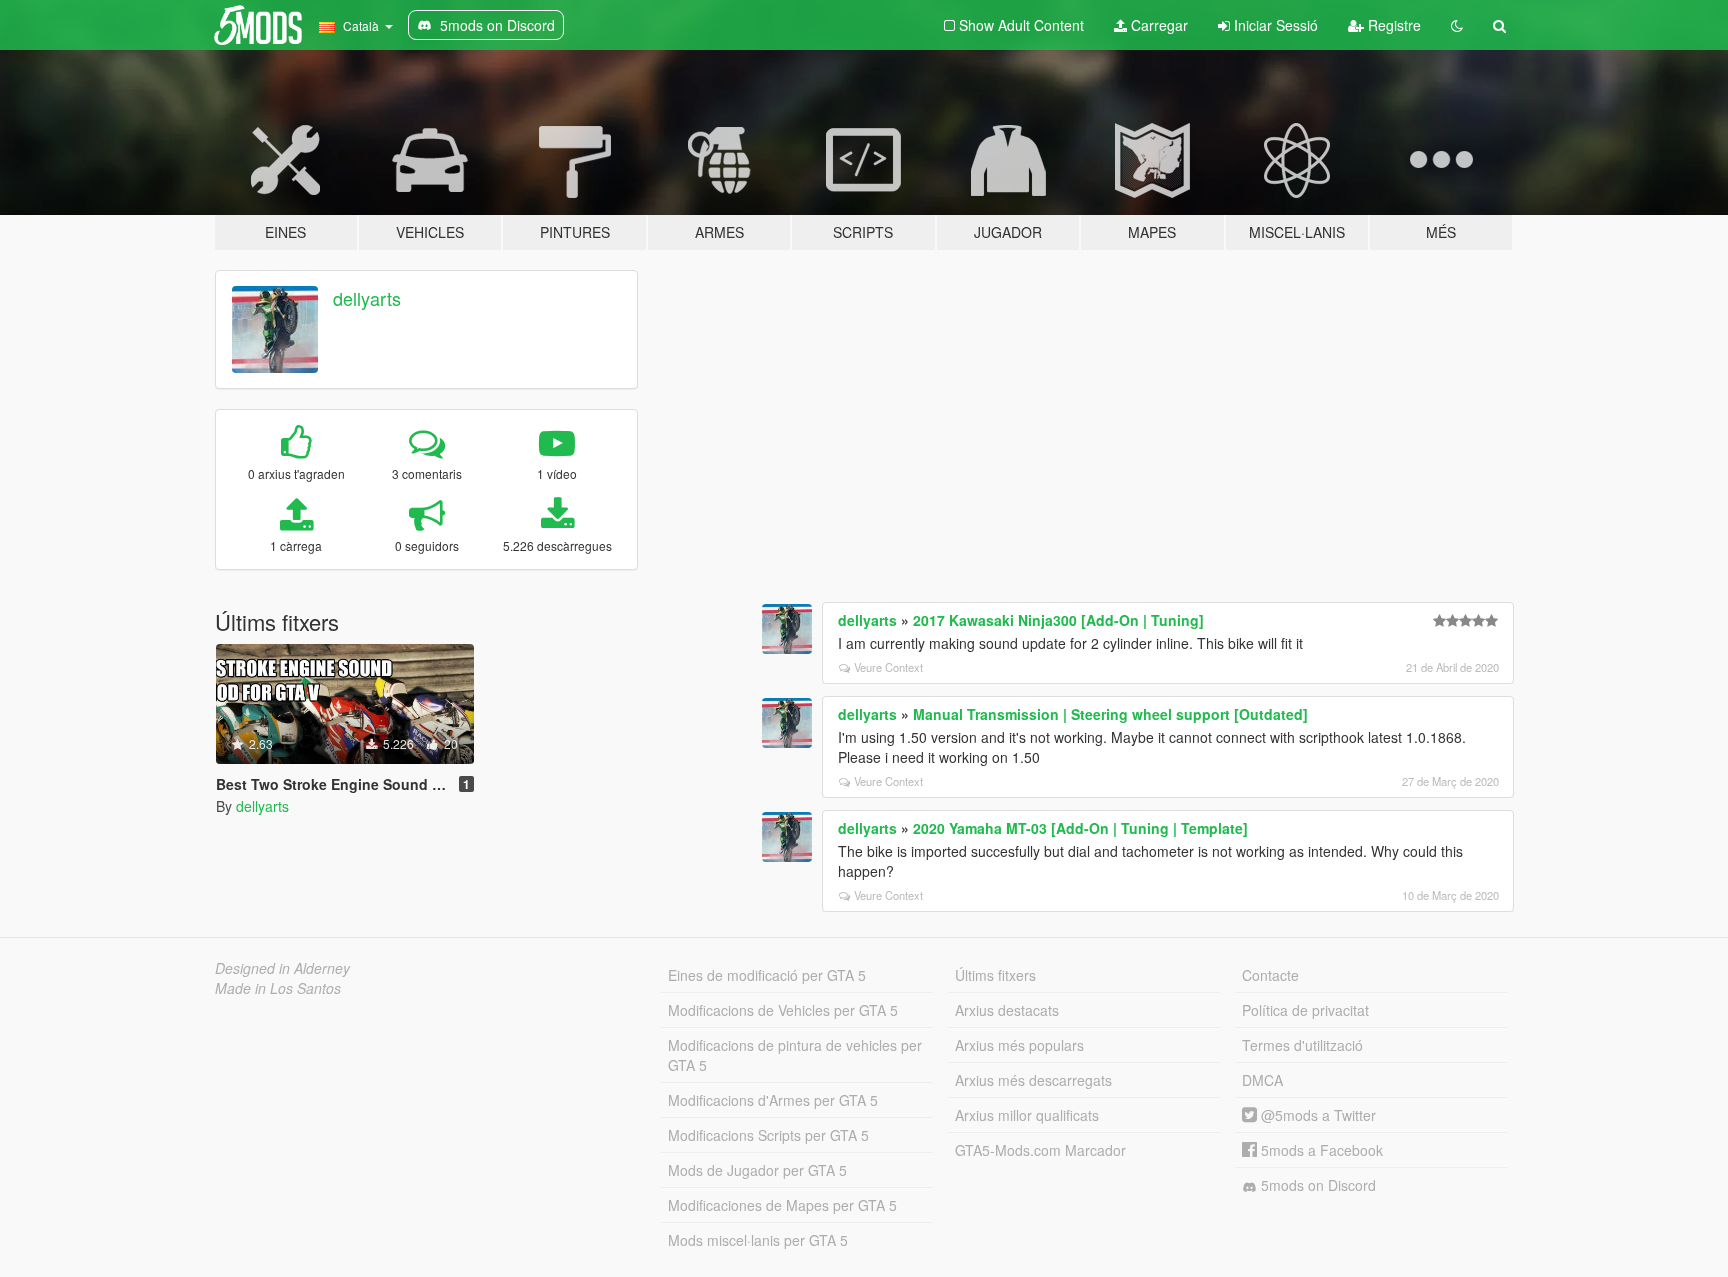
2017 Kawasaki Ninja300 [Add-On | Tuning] (1058, 620)
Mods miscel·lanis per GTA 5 (758, 1240)
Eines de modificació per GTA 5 (767, 975)
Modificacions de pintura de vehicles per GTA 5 (795, 1055)
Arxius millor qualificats (1027, 1115)
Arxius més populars (1019, 1045)
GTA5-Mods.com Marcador (1040, 1150)
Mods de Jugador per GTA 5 (757, 1170)
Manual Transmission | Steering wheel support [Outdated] (1110, 714)
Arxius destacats (1007, 1010)
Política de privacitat (1305, 1010)
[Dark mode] (1457, 25)
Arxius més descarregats (1033, 1080)
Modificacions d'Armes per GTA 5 (773, 1100)
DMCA (1262, 1080)
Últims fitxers (995, 975)
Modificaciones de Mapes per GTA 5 (782, 1205)
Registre (1392, 25)
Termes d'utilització (1302, 1045)
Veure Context (888, 667)
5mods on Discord (1316, 1185)
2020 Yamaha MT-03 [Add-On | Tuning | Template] (1080, 828)
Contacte (1270, 975)
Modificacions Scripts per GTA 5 (768, 1135)
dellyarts (367, 298)
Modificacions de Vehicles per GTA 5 (783, 1010)
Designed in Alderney (282, 968)
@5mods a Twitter (1316, 1115)
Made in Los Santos (278, 988)
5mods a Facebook (1320, 1150)
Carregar (1157, 25)
